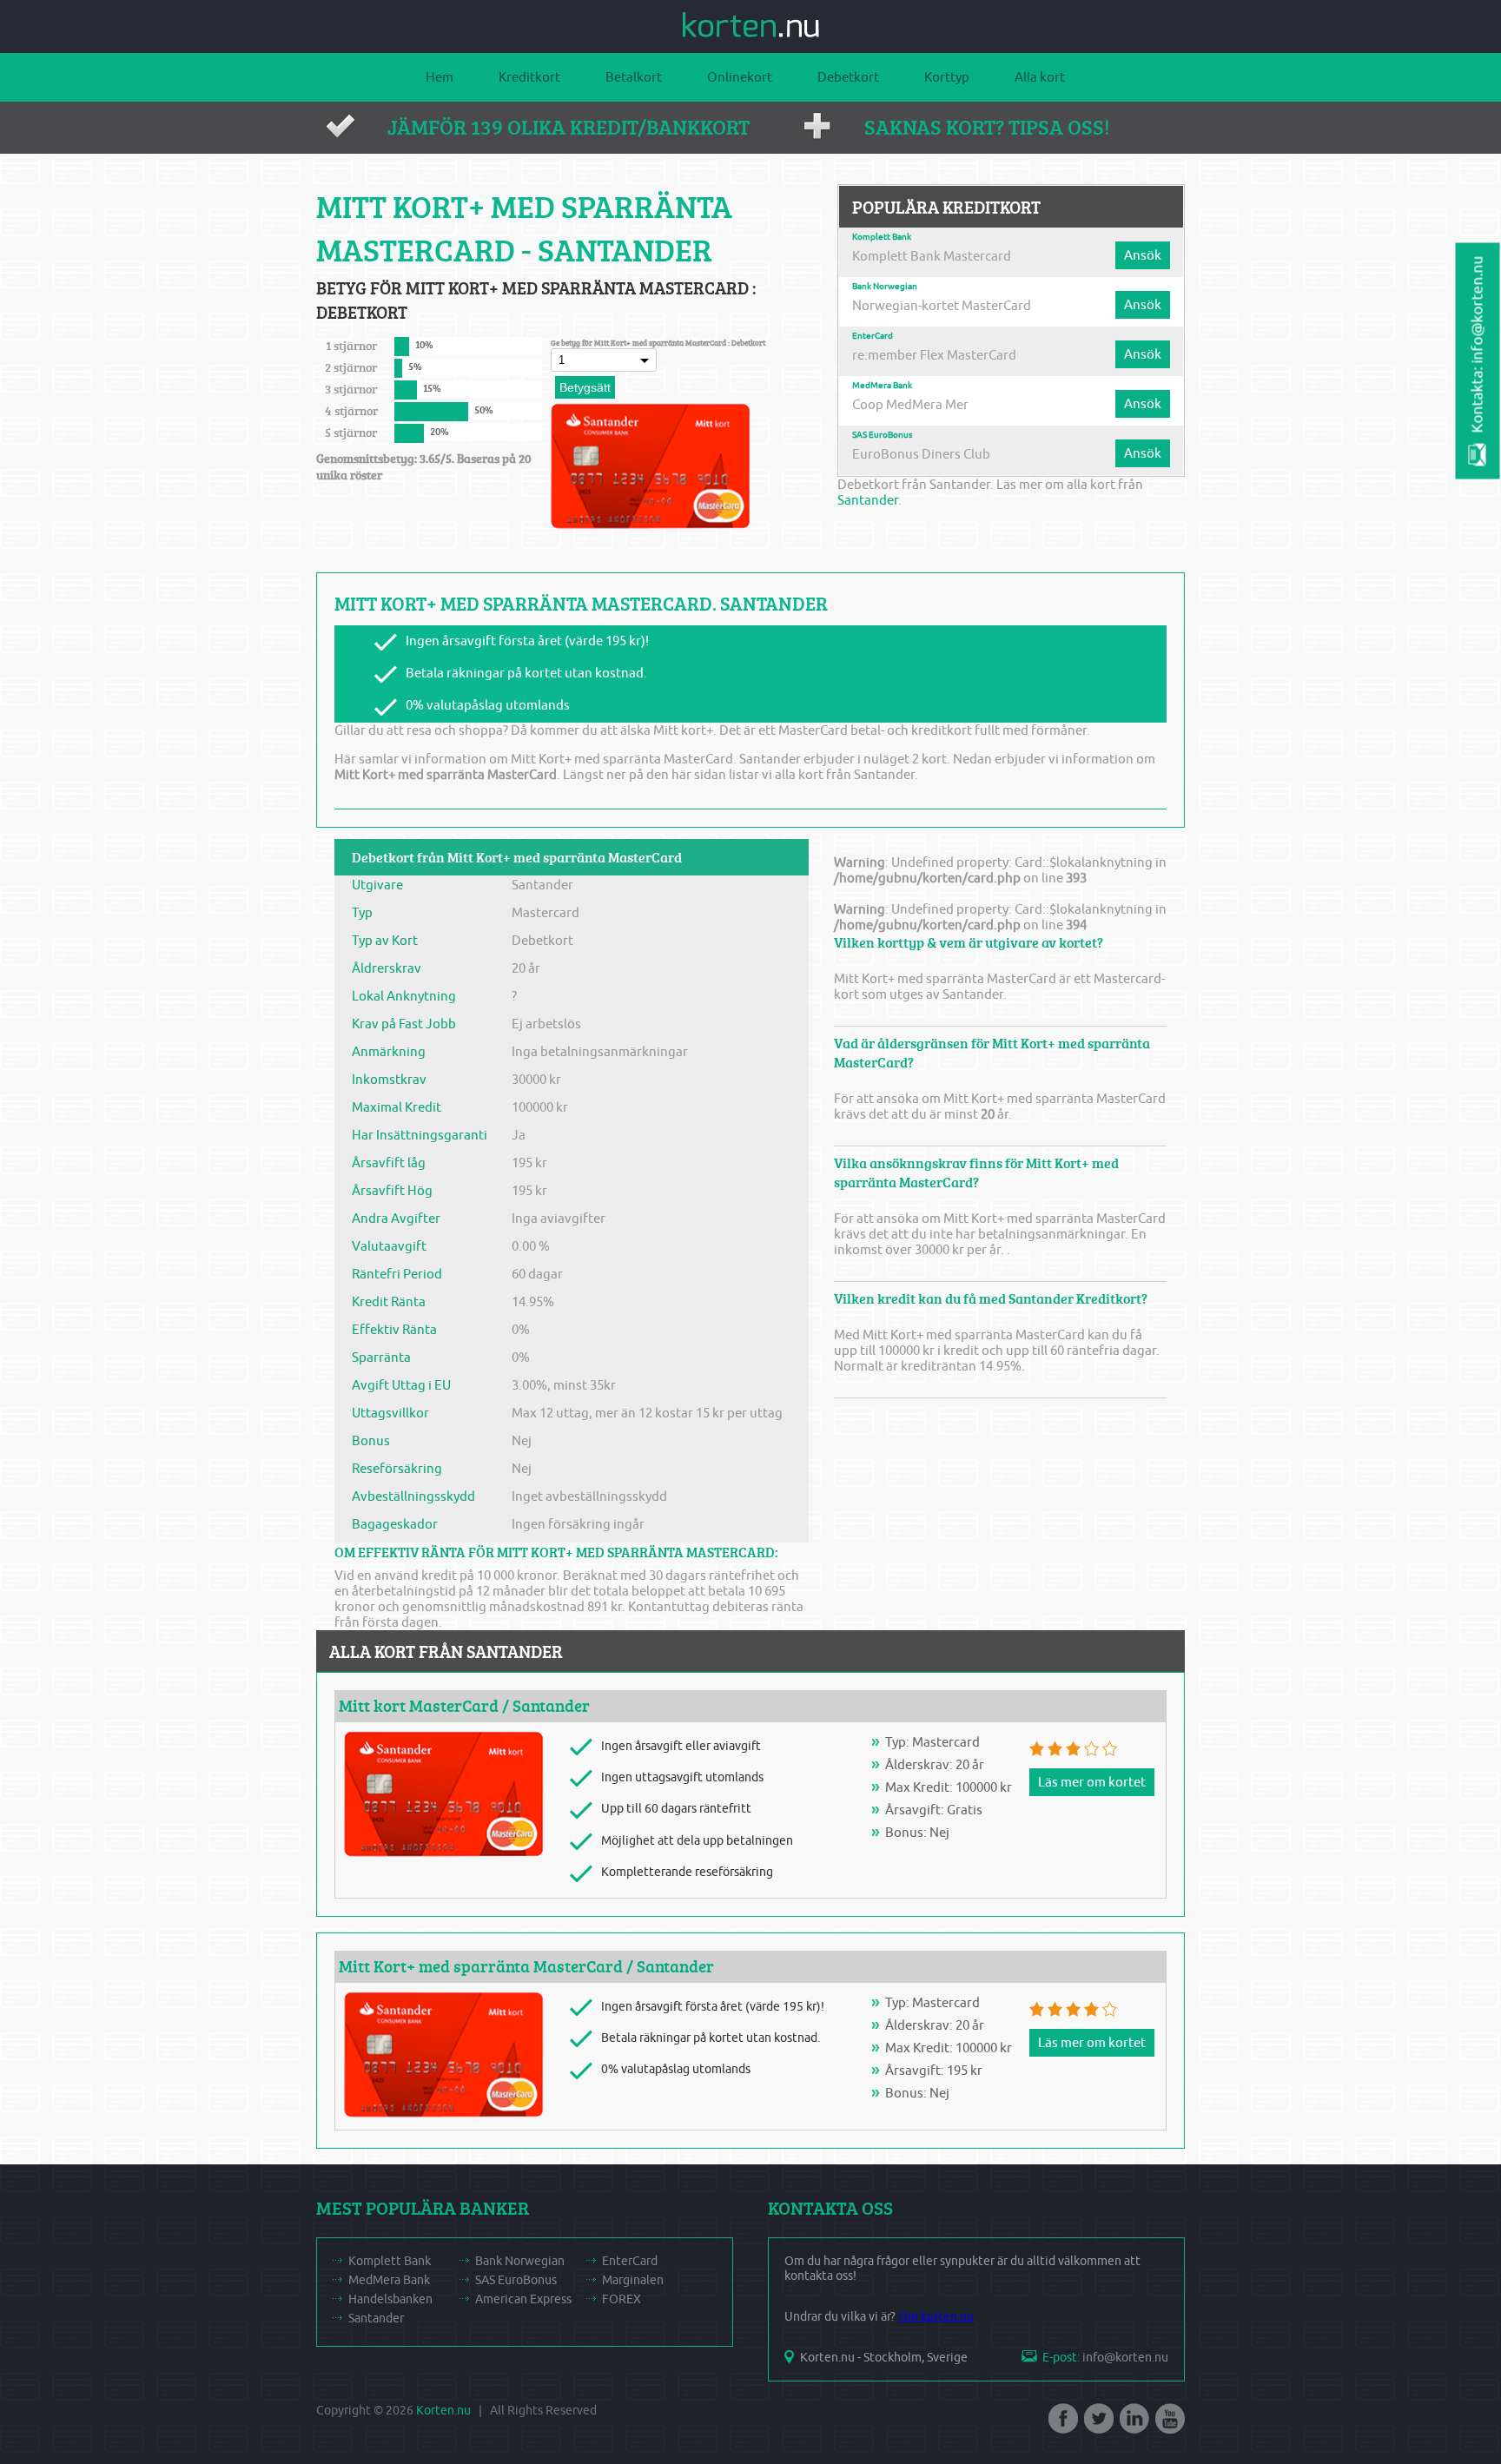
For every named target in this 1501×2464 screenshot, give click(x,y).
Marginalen (633, 2280)
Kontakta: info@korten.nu (1478, 345)
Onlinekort (740, 77)
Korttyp (947, 77)
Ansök (1143, 255)
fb (1061, 2424)
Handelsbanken (390, 2299)
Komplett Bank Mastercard (932, 256)
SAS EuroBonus (882, 435)
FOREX (622, 2299)
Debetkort (848, 77)
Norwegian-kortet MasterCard (942, 306)
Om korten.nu (936, 2317)
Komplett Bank (882, 237)
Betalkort (634, 77)
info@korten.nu (1125, 2358)
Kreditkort (529, 77)
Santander (868, 500)
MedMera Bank (882, 386)
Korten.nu (443, 2411)
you (1168, 2424)
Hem (440, 77)
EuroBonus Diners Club (921, 454)
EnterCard (873, 336)
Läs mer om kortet (1092, 1782)
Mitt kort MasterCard (419, 1706)
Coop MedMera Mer (910, 405)
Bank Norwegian (885, 287)
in (1133, 2424)
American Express (523, 2299)
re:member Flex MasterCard (934, 355)
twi (1097, 2424)
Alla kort (1040, 77)
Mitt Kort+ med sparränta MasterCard (481, 1966)
